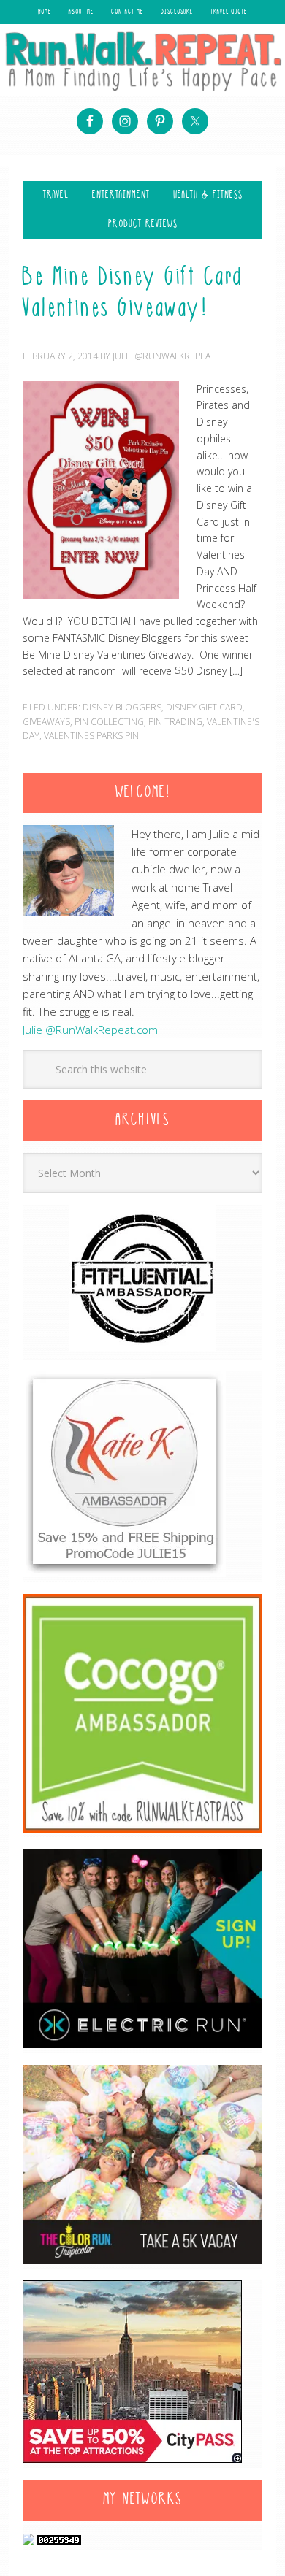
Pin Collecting (109, 722)
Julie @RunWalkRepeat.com (90, 1030)
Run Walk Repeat (142, 61)
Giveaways (46, 722)
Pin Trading (175, 722)
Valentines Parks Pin (91, 736)
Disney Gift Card (204, 707)
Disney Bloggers (122, 707)
